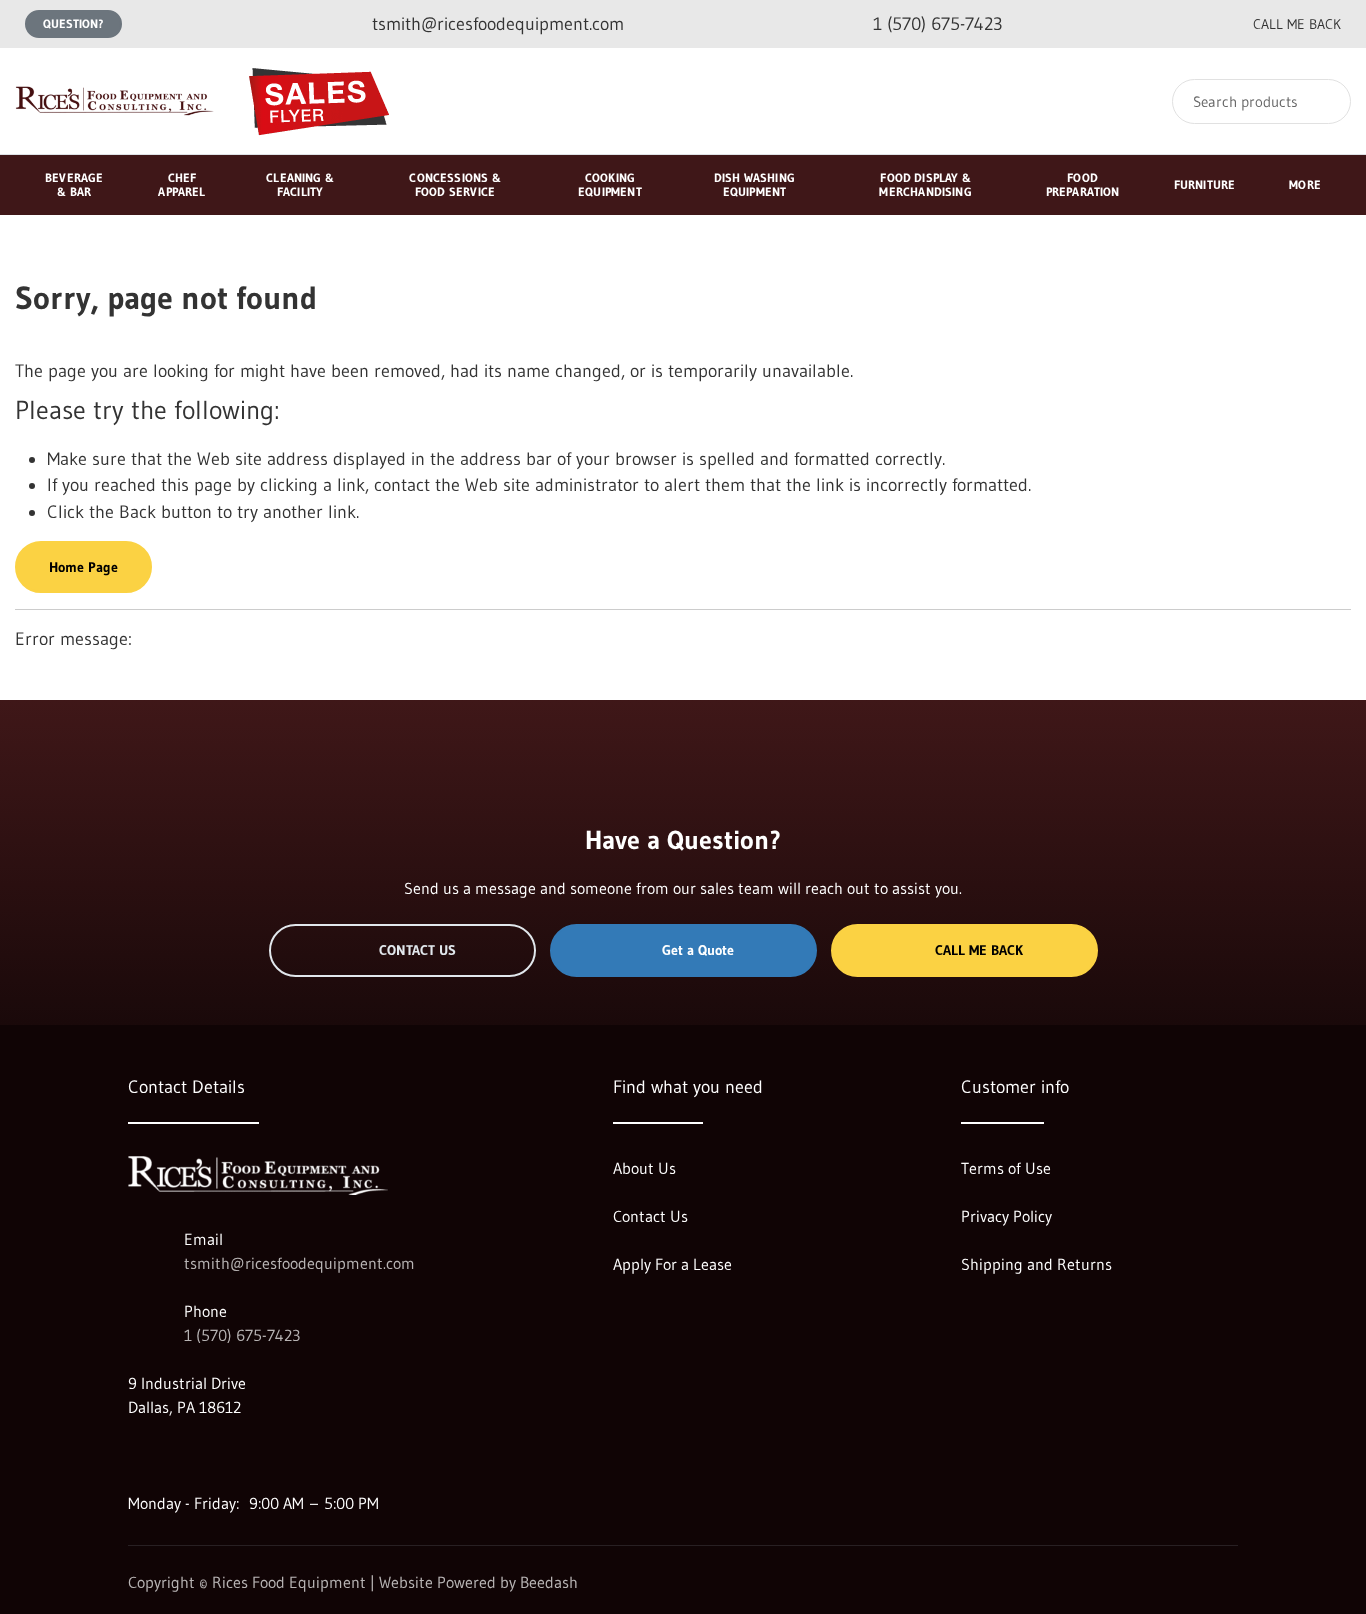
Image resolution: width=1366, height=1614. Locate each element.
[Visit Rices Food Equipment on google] (137, 1455)
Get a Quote (698, 950)
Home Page (83, 567)
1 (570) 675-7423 (242, 1335)
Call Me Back (979, 950)
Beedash (549, 1582)
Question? (73, 23)
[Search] (1322, 101)
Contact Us (417, 950)
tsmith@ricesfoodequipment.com (299, 1263)
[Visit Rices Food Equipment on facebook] (179, 1455)
